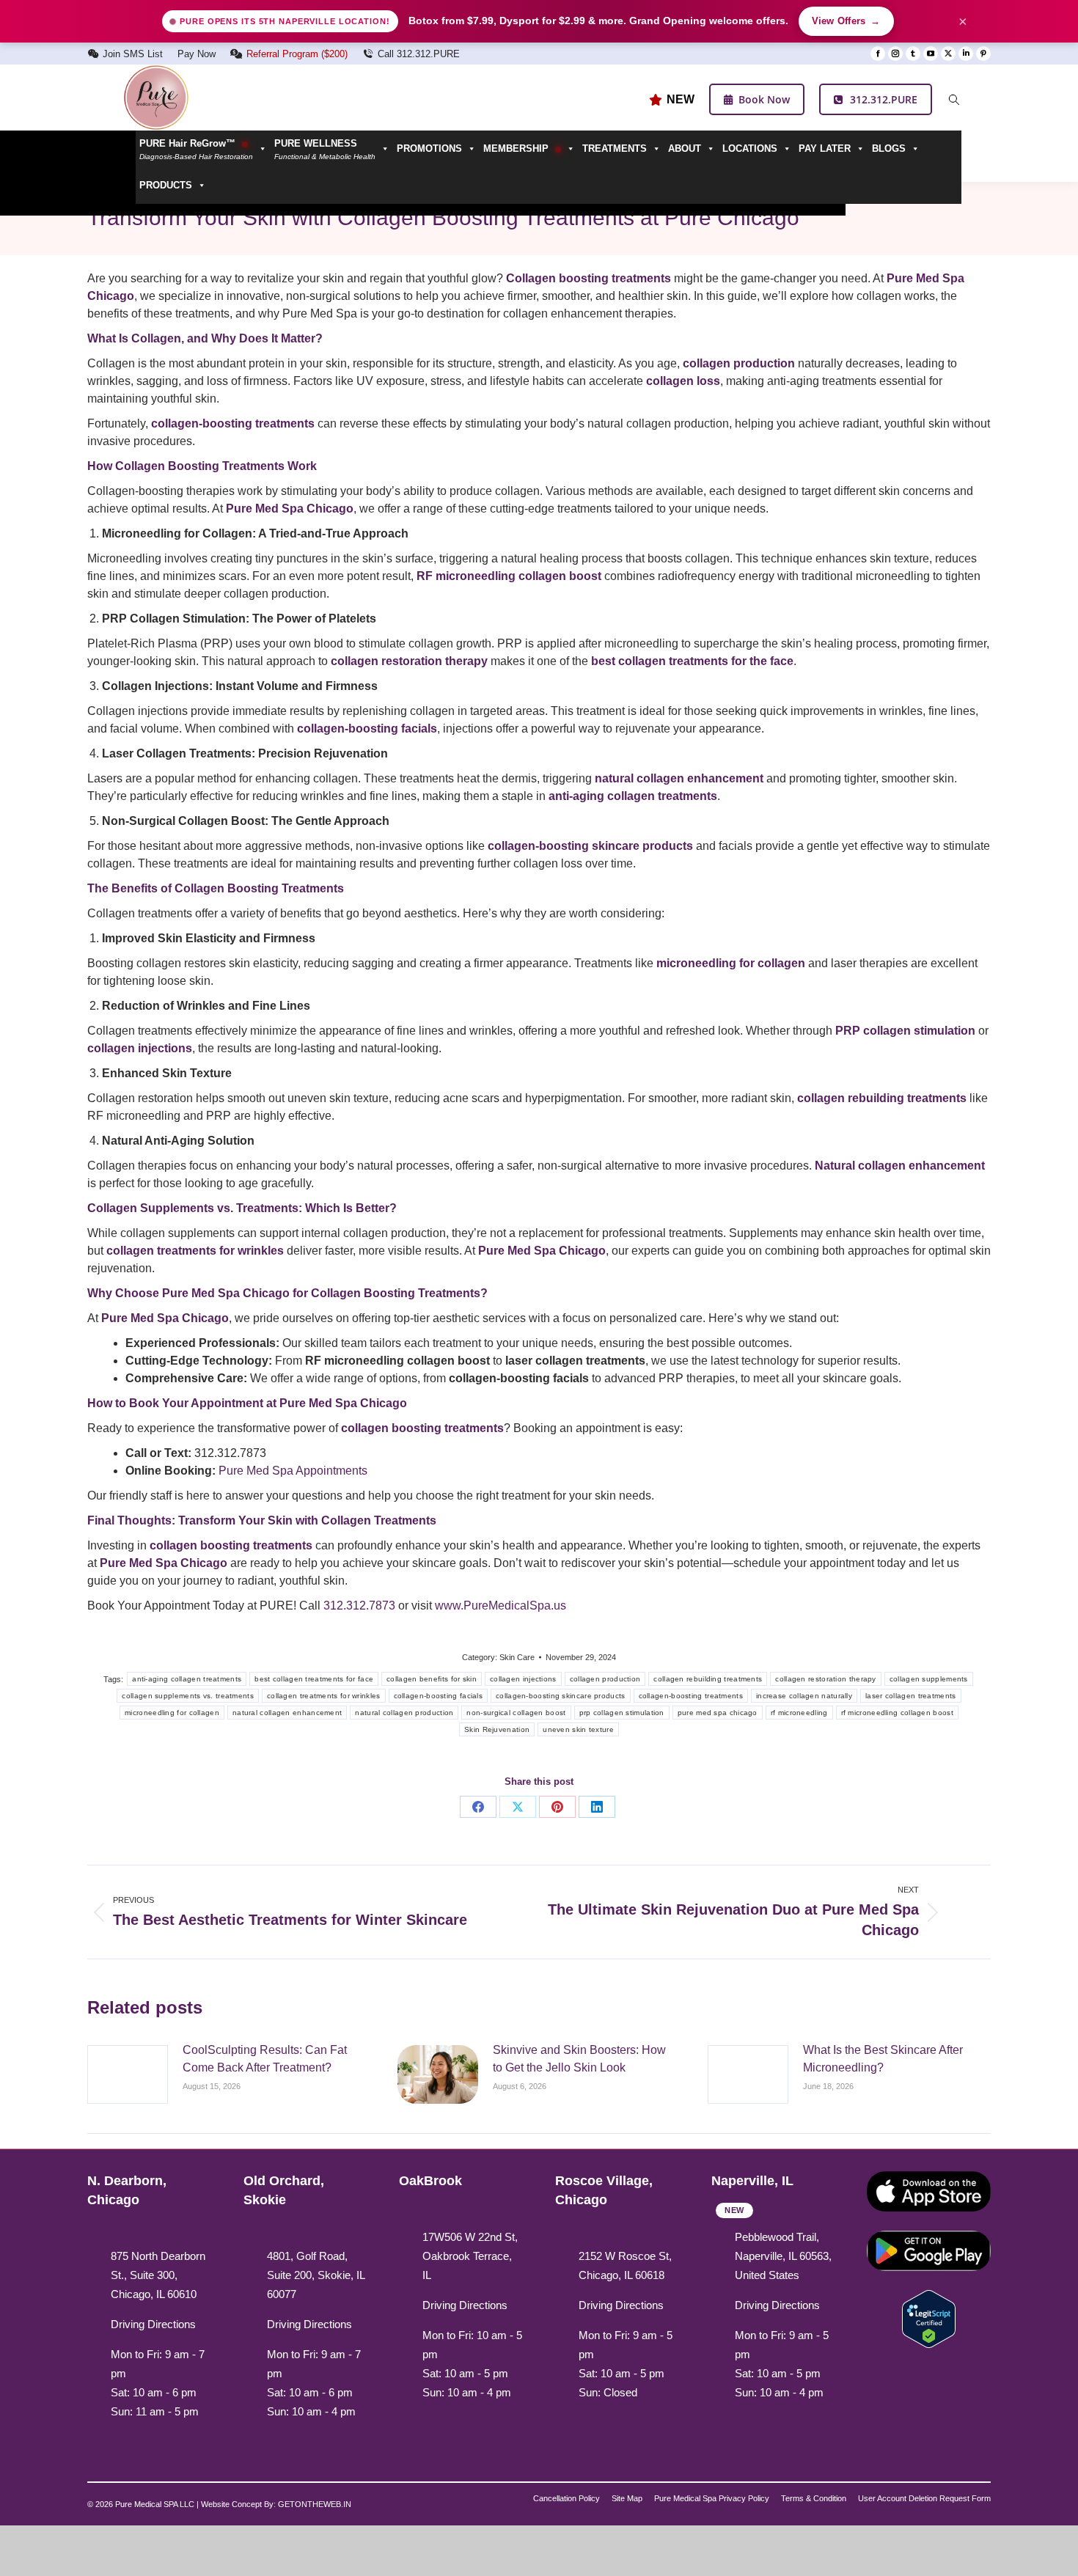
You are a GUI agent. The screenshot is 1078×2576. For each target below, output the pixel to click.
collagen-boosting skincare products (561, 1696)
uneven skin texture (578, 1729)
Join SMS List (133, 54)
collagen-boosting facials (439, 1696)
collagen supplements (929, 1679)
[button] (332, 149)
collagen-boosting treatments (691, 1696)
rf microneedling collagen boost (897, 1713)
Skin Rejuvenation (497, 1729)
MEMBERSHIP (517, 148)
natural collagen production (404, 1713)
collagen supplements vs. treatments (188, 1696)
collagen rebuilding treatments (708, 1679)
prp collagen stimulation (622, 1713)
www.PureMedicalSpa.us (500, 1606)
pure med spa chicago (718, 1713)
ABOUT (685, 148)
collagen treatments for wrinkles (324, 1696)
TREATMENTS (615, 148)
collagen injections (523, 1679)
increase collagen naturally (804, 1696)
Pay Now (197, 54)
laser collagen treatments (911, 1696)
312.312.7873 (359, 1606)
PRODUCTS (166, 185)
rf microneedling (799, 1713)
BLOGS (889, 148)
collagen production (605, 1679)
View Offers (846, 21)
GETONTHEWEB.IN (315, 2504)
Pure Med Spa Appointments (293, 1471)
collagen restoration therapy (825, 1679)
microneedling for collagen (172, 1713)
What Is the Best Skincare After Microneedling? (883, 2059)
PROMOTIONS (429, 148)
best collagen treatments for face (314, 1679)
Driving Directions (153, 2324)
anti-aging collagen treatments (187, 1679)
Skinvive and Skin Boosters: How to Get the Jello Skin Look (579, 2059)
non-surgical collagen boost (516, 1713)
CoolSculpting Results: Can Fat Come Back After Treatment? (265, 2059)
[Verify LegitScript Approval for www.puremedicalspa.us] (929, 2318)
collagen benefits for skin (432, 1679)
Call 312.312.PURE (419, 54)
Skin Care (517, 1657)
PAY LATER (825, 148)
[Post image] (128, 2074)
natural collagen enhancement (287, 1713)
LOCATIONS (750, 148)
